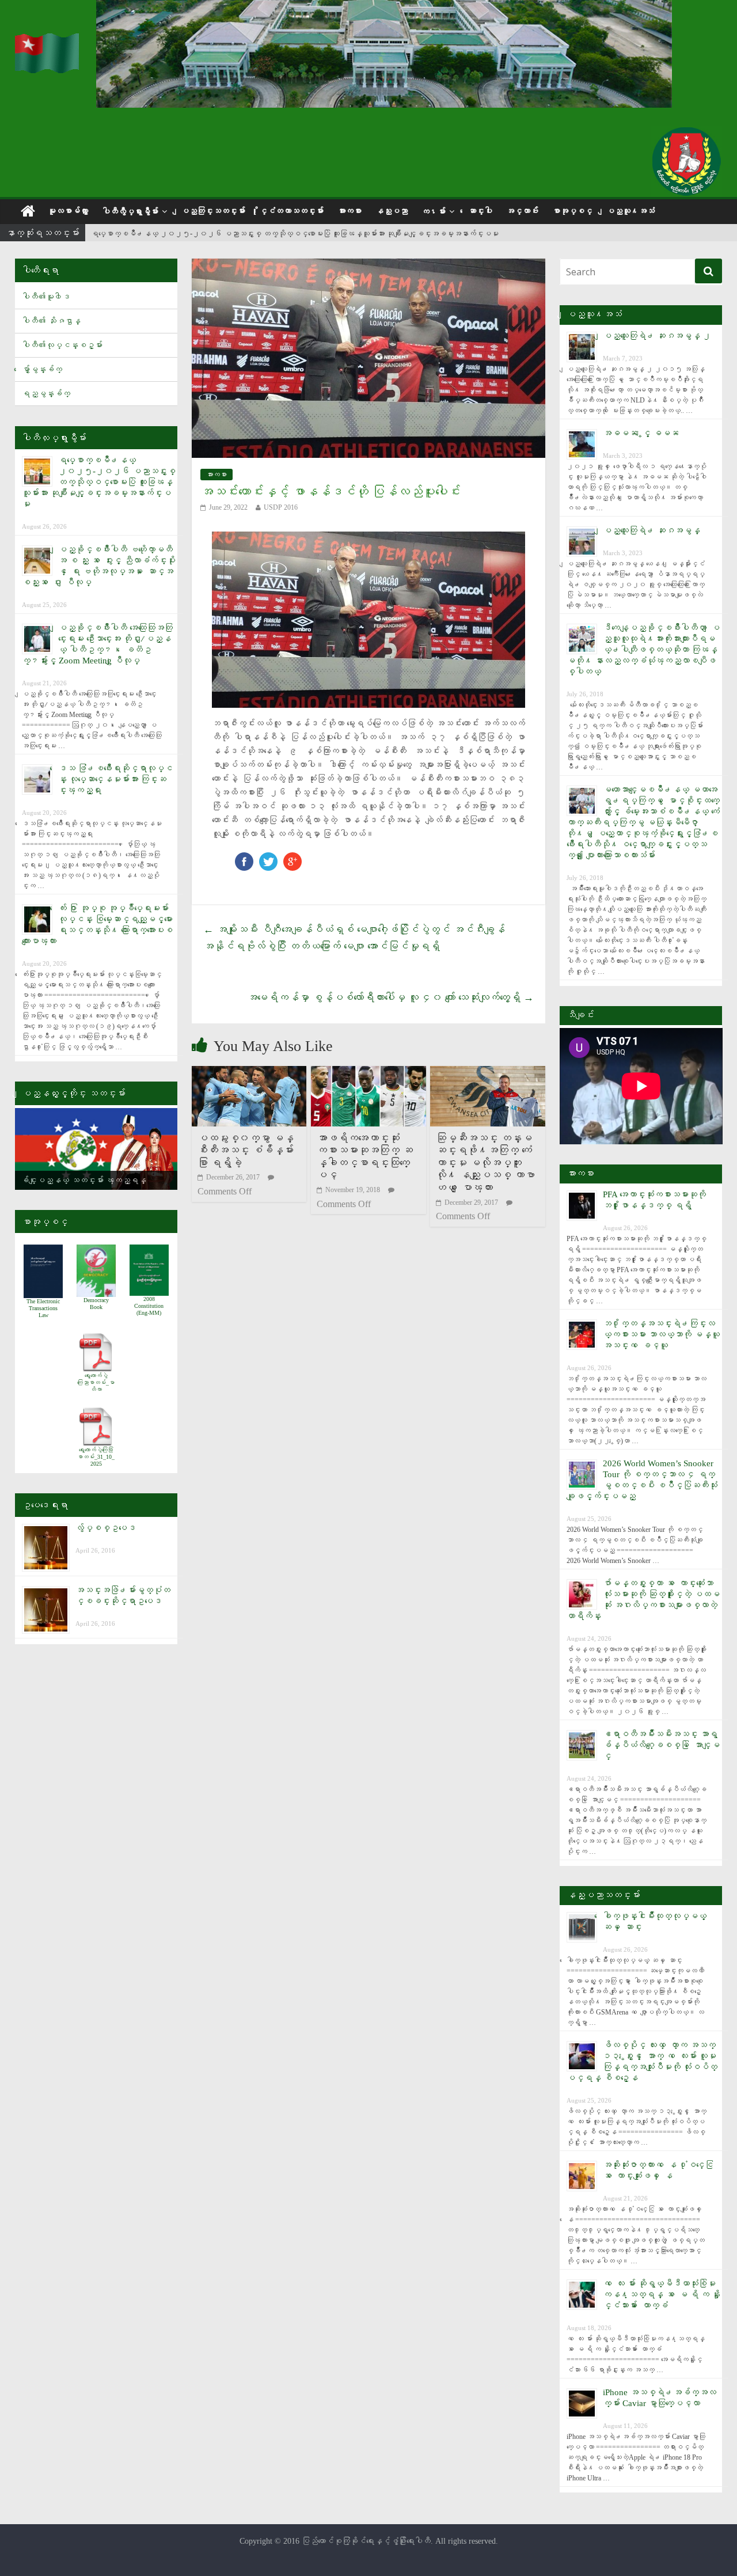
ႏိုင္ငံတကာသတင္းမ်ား (291, 211)
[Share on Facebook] (244, 858)
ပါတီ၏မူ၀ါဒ (46, 297)
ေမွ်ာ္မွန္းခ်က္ (42, 369)
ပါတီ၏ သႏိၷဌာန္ (51, 321)
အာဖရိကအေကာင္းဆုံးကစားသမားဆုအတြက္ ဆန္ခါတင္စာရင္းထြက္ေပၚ (365, 1157)
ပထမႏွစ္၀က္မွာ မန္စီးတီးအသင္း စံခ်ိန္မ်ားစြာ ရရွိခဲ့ (246, 1150)
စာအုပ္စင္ (572, 211)
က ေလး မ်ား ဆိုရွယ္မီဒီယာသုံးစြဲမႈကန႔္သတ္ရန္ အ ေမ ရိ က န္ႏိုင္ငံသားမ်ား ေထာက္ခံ (662, 2294)
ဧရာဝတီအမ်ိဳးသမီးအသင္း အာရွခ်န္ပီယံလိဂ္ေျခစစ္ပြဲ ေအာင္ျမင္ (661, 1745)
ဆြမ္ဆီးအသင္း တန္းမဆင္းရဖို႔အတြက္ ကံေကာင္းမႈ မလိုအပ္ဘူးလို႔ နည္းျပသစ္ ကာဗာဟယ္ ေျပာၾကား (485, 1163)
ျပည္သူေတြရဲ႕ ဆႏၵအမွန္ (651, 530)
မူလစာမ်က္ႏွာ (68, 211)
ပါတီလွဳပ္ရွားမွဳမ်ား (130, 212)
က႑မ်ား (434, 212)
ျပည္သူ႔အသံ (630, 211)
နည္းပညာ (392, 211)
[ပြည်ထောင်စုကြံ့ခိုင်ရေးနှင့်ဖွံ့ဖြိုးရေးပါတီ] (48, 41)
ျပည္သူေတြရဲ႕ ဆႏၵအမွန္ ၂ (657, 336)
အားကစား (349, 211)
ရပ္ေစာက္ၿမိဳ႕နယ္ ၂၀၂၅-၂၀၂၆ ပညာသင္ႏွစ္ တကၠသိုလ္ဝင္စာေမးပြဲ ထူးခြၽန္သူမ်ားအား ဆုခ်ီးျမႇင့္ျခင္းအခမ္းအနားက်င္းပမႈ (295, 234)
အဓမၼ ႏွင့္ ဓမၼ (641, 433)
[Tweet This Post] (268, 858)
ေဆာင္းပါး (480, 211)
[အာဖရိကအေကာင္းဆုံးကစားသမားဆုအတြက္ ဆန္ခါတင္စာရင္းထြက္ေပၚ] (368, 1073)
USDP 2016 (281, 507)
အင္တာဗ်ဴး (522, 211)
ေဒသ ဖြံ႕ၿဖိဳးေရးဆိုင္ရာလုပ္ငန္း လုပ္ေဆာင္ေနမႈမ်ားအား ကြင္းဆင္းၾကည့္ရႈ (115, 779)
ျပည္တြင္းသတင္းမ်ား (213, 211)
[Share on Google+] (292, 858)
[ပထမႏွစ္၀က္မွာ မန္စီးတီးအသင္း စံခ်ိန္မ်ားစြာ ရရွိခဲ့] (249, 1073)
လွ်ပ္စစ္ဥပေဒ (106, 1528)
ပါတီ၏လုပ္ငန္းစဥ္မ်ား (62, 345)
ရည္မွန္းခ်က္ (46, 394)
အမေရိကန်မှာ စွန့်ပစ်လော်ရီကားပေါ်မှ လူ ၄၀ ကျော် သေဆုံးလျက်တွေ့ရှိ (390, 997)
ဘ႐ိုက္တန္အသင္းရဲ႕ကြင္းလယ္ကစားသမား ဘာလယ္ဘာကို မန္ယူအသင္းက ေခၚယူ (661, 1334)
